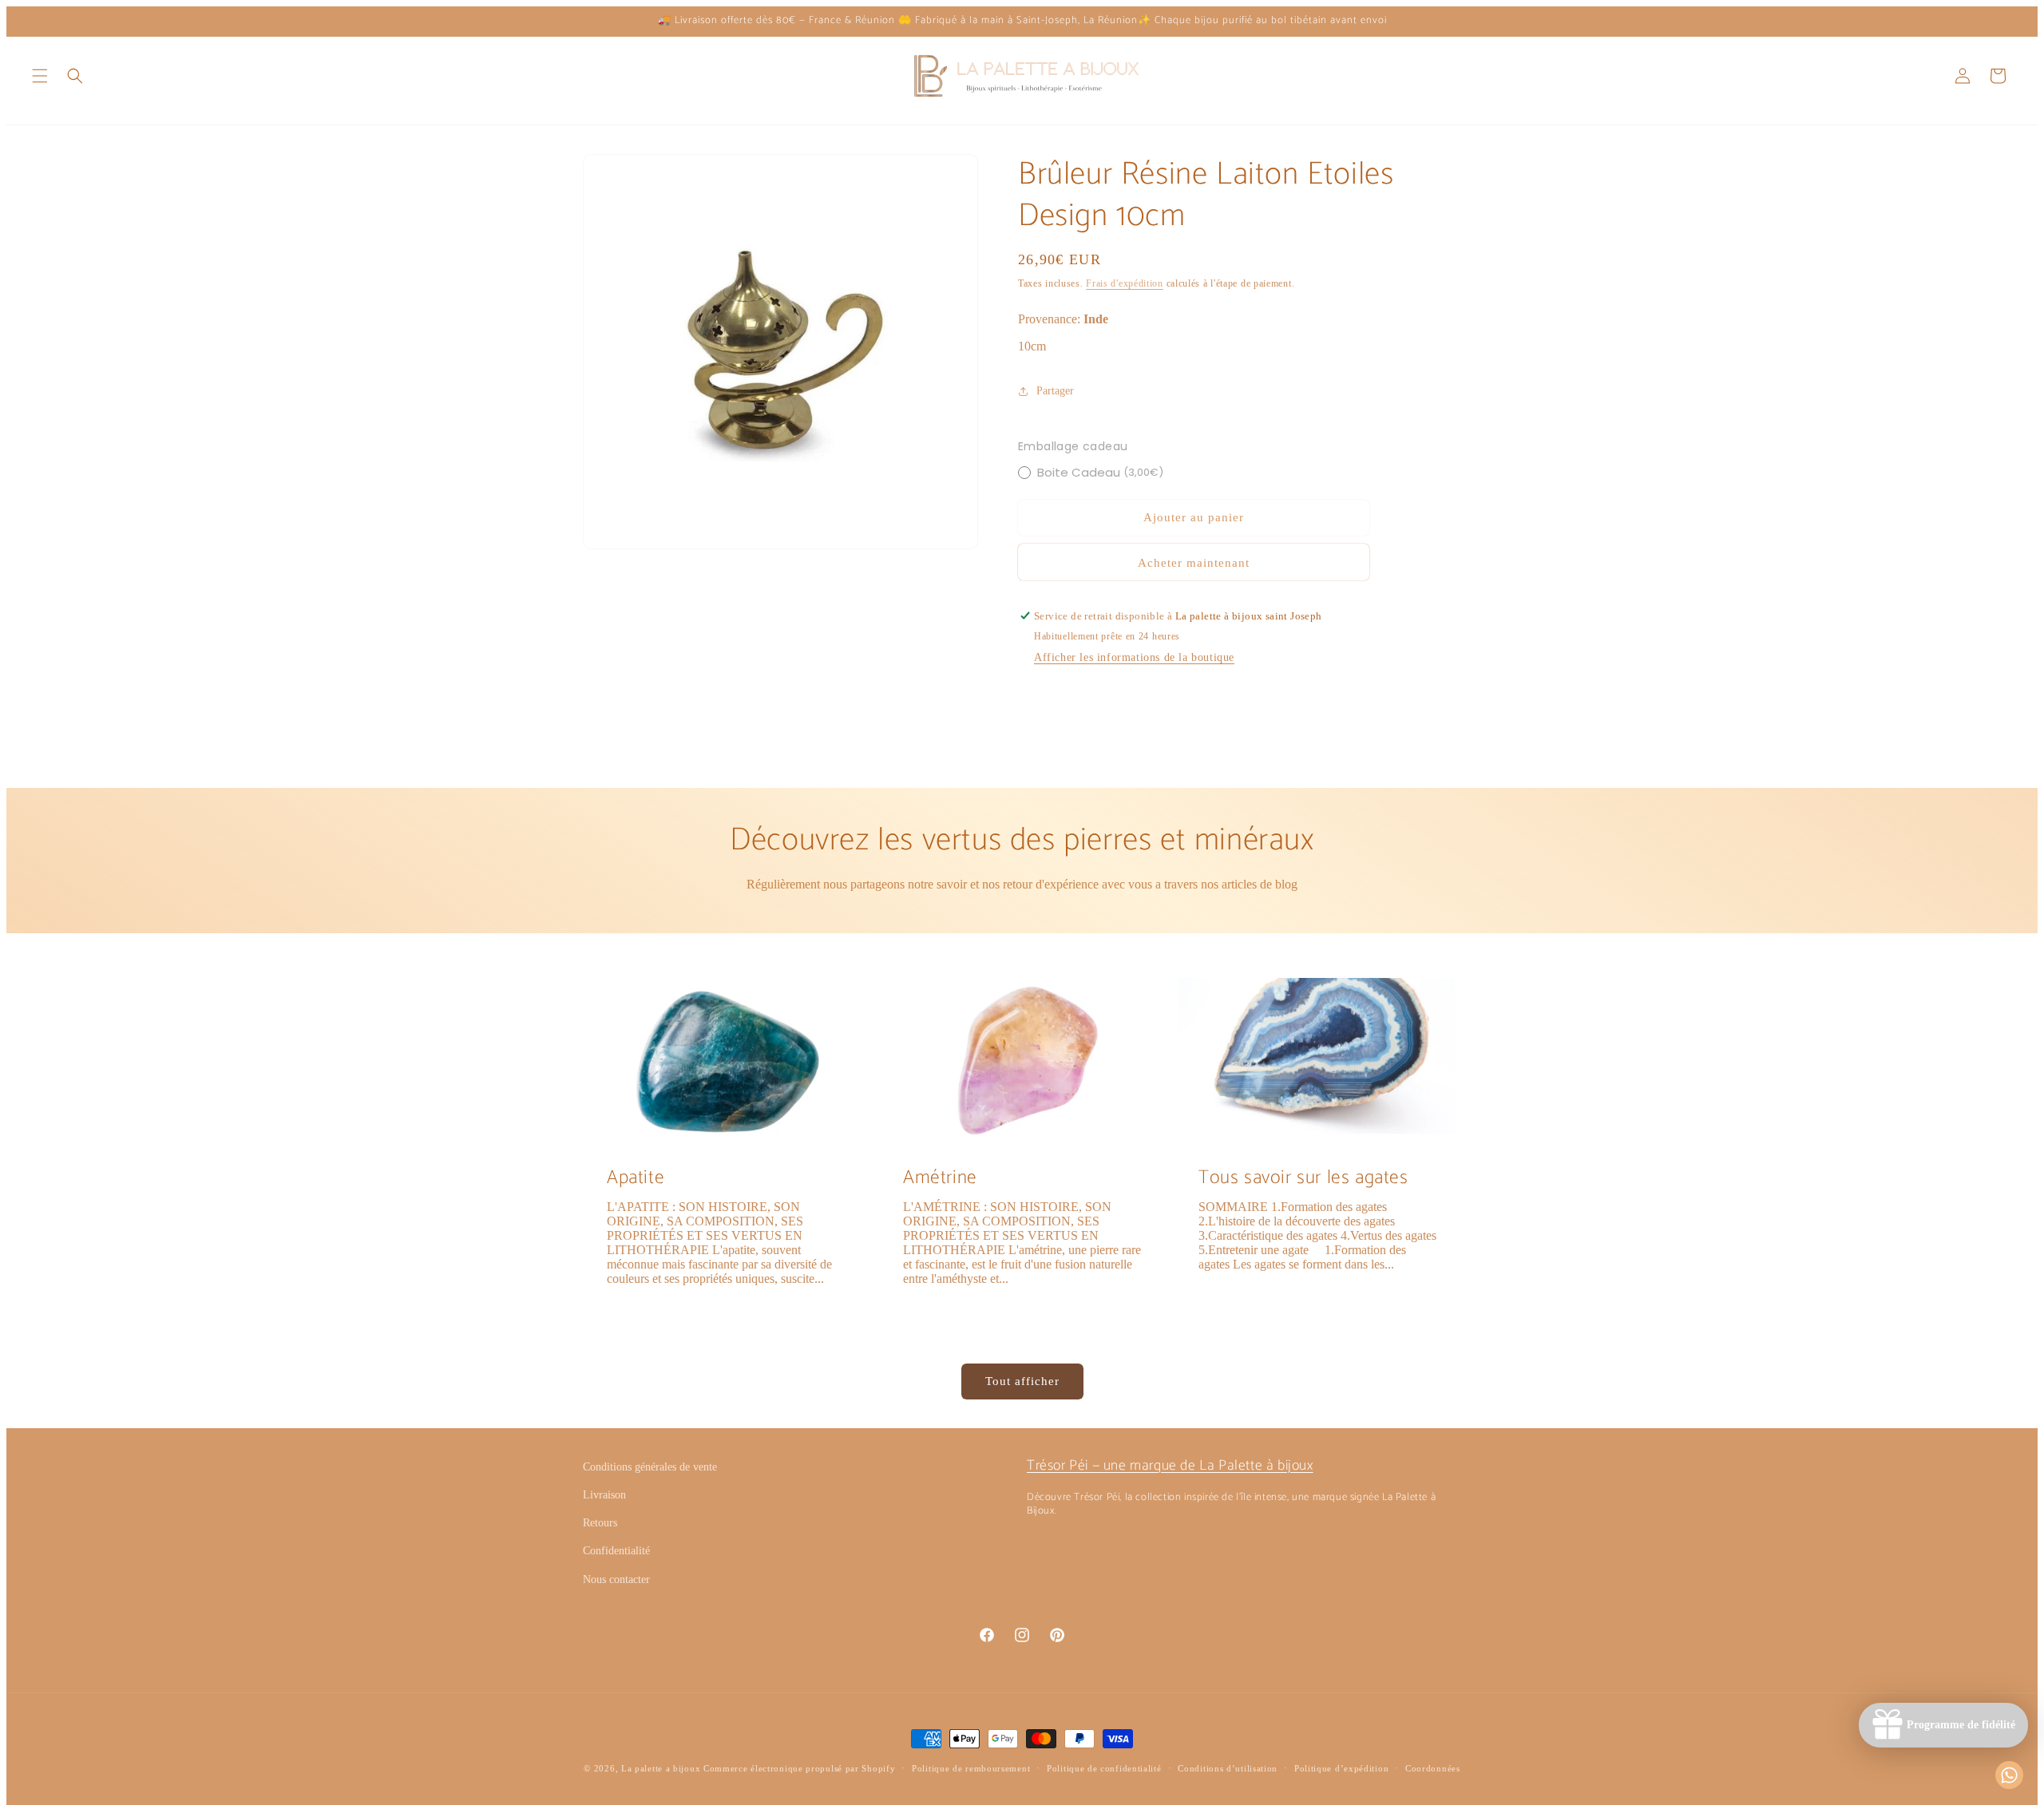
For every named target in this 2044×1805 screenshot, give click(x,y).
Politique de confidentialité (1104, 1768)
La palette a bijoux (661, 1768)
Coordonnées (1433, 1768)
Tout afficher (1022, 1381)
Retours (600, 1523)
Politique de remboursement (971, 1768)
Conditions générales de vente (650, 1467)
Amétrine (940, 1178)
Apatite (636, 1178)
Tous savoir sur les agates (1303, 1178)
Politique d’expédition (1341, 1768)
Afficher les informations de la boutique (1134, 657)
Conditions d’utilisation (1228, 1768)
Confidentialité (616, 1551)
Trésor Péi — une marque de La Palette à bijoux (1170, 1466)
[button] (40, 76)
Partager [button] (1055, 391)
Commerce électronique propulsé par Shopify (799, 1768)
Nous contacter (616, 1579)
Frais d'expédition (1125, 283)
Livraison (604, 1495)
